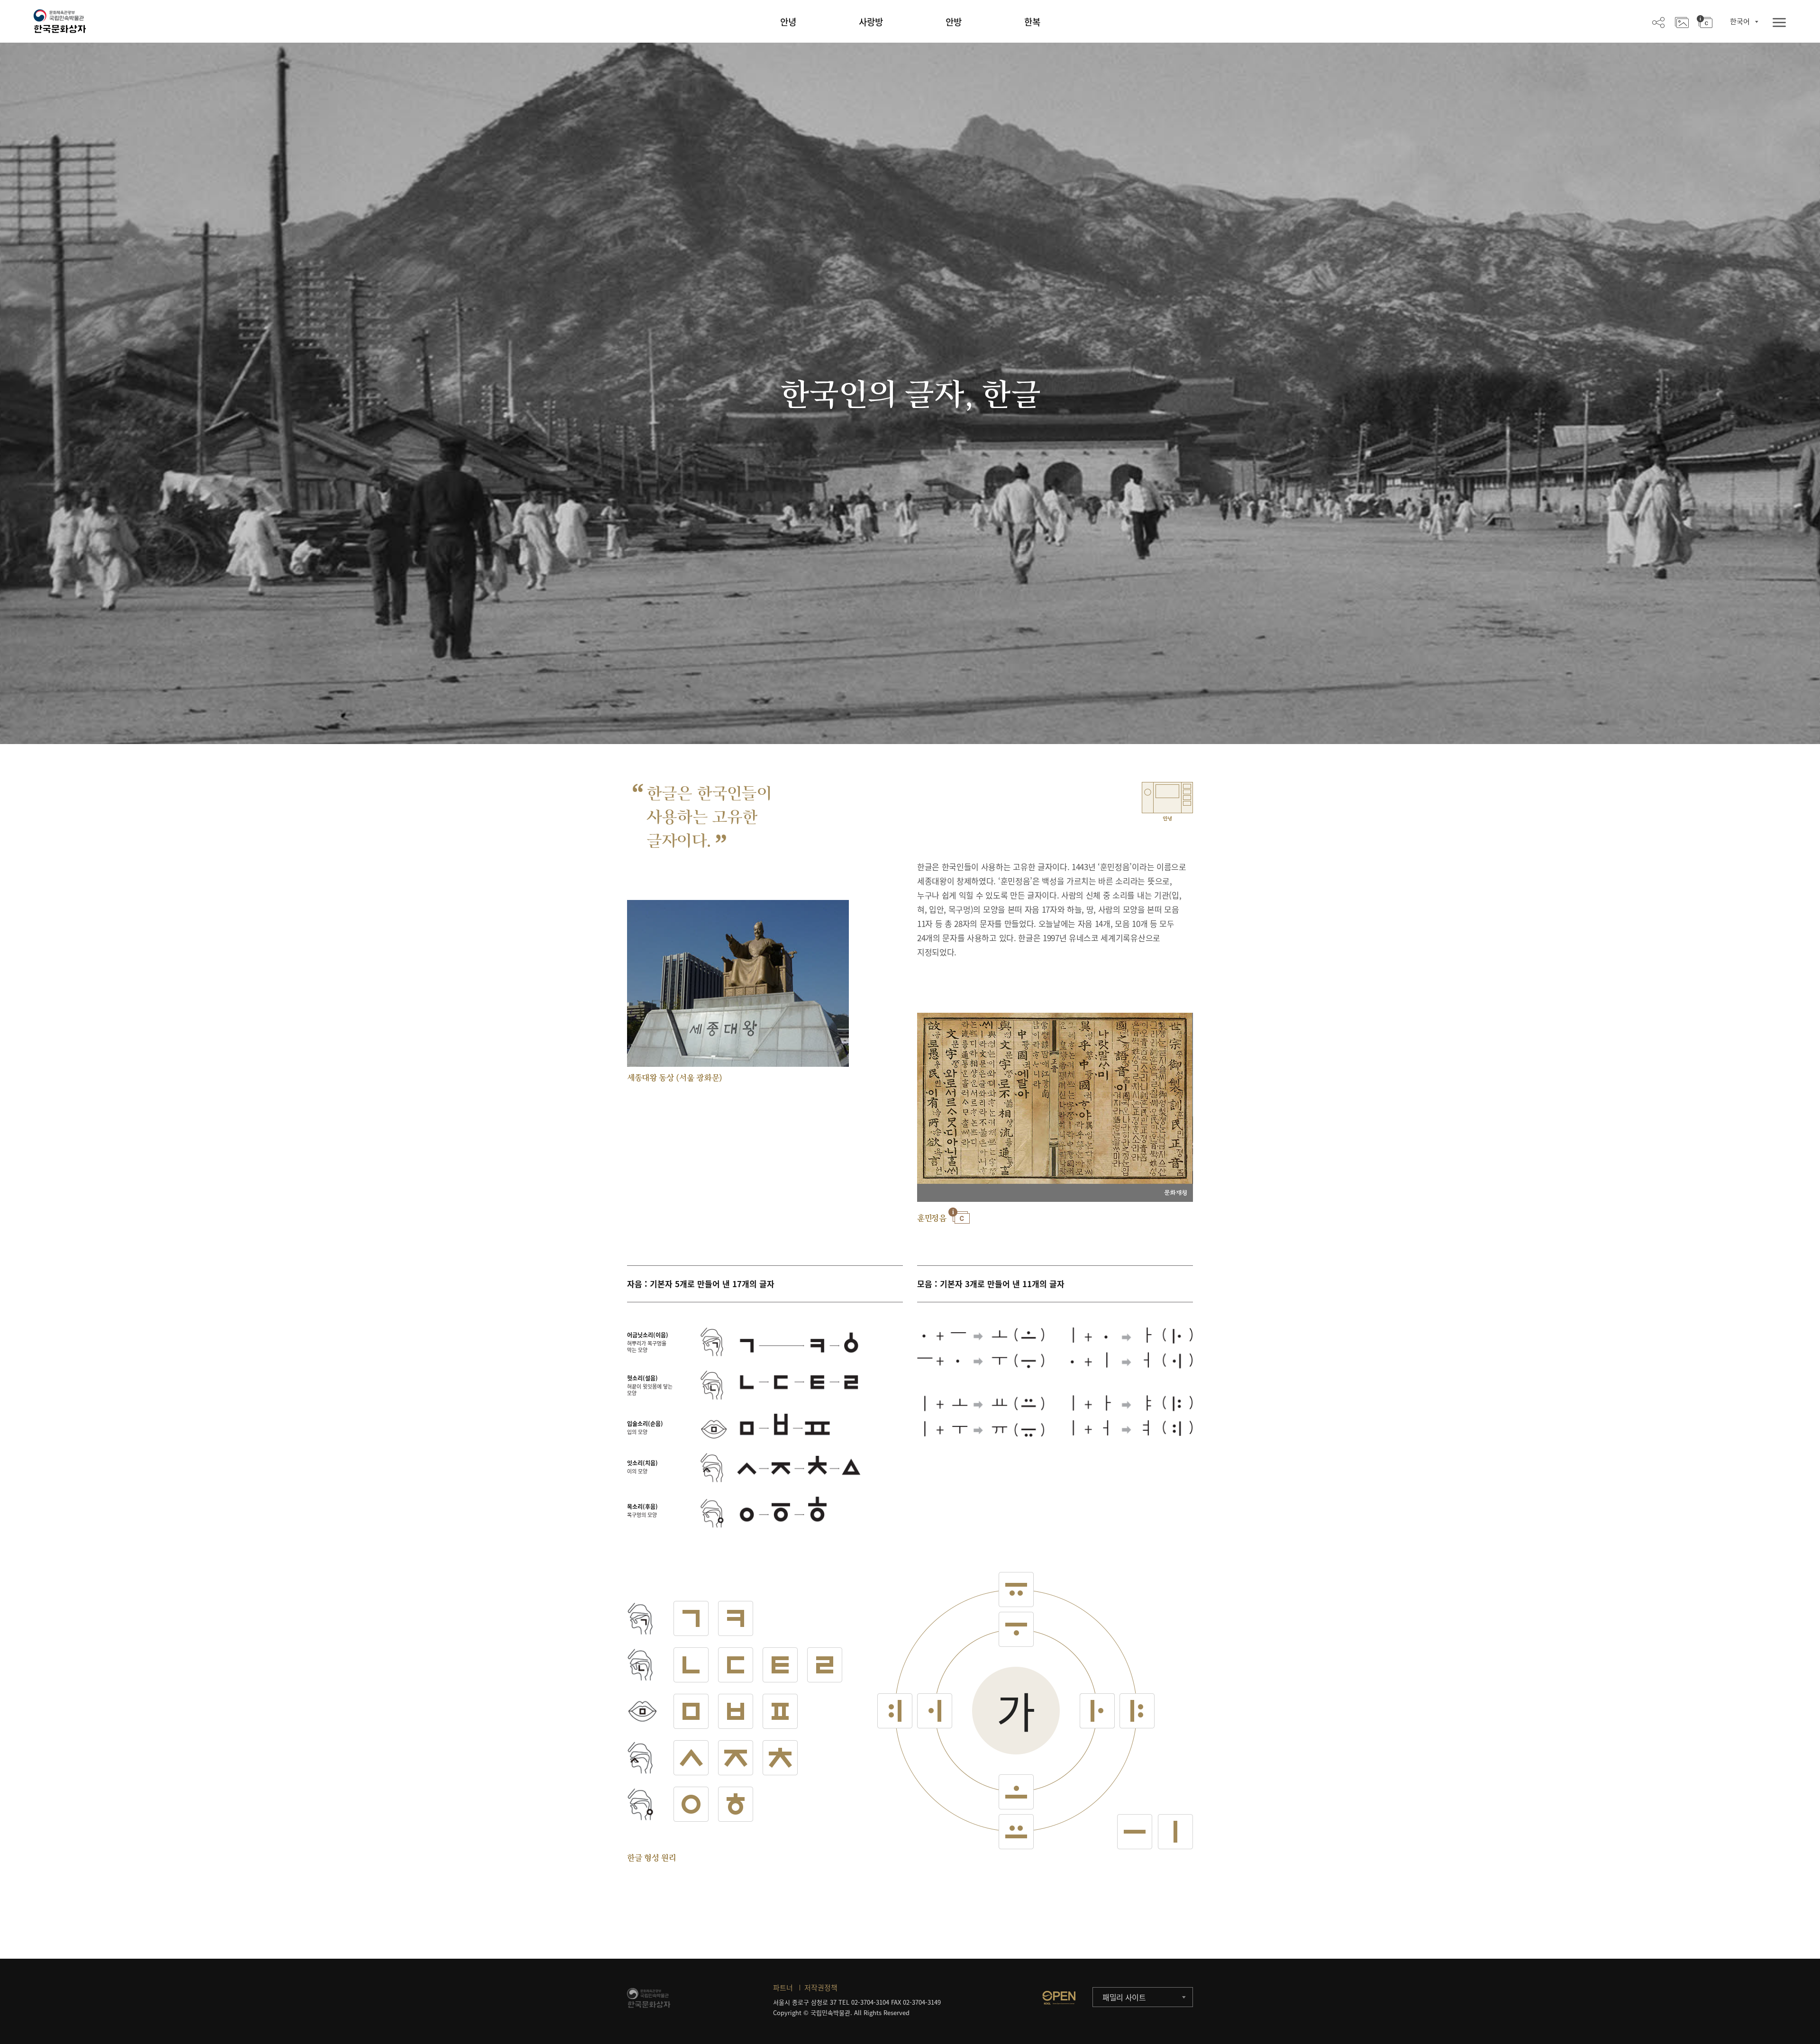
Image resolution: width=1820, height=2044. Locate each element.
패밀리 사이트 (1124, 1997)
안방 (954, 22)
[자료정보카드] (1705, 22)
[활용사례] (1682, 22)
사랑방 (871, 22)
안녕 (788, 22)
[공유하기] (1658, 22)
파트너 (783, 1988)
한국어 (1740, 21)
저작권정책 (821, 1988)
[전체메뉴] (1779, 23)
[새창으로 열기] (1059, 1998)
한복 (1032, 22)
